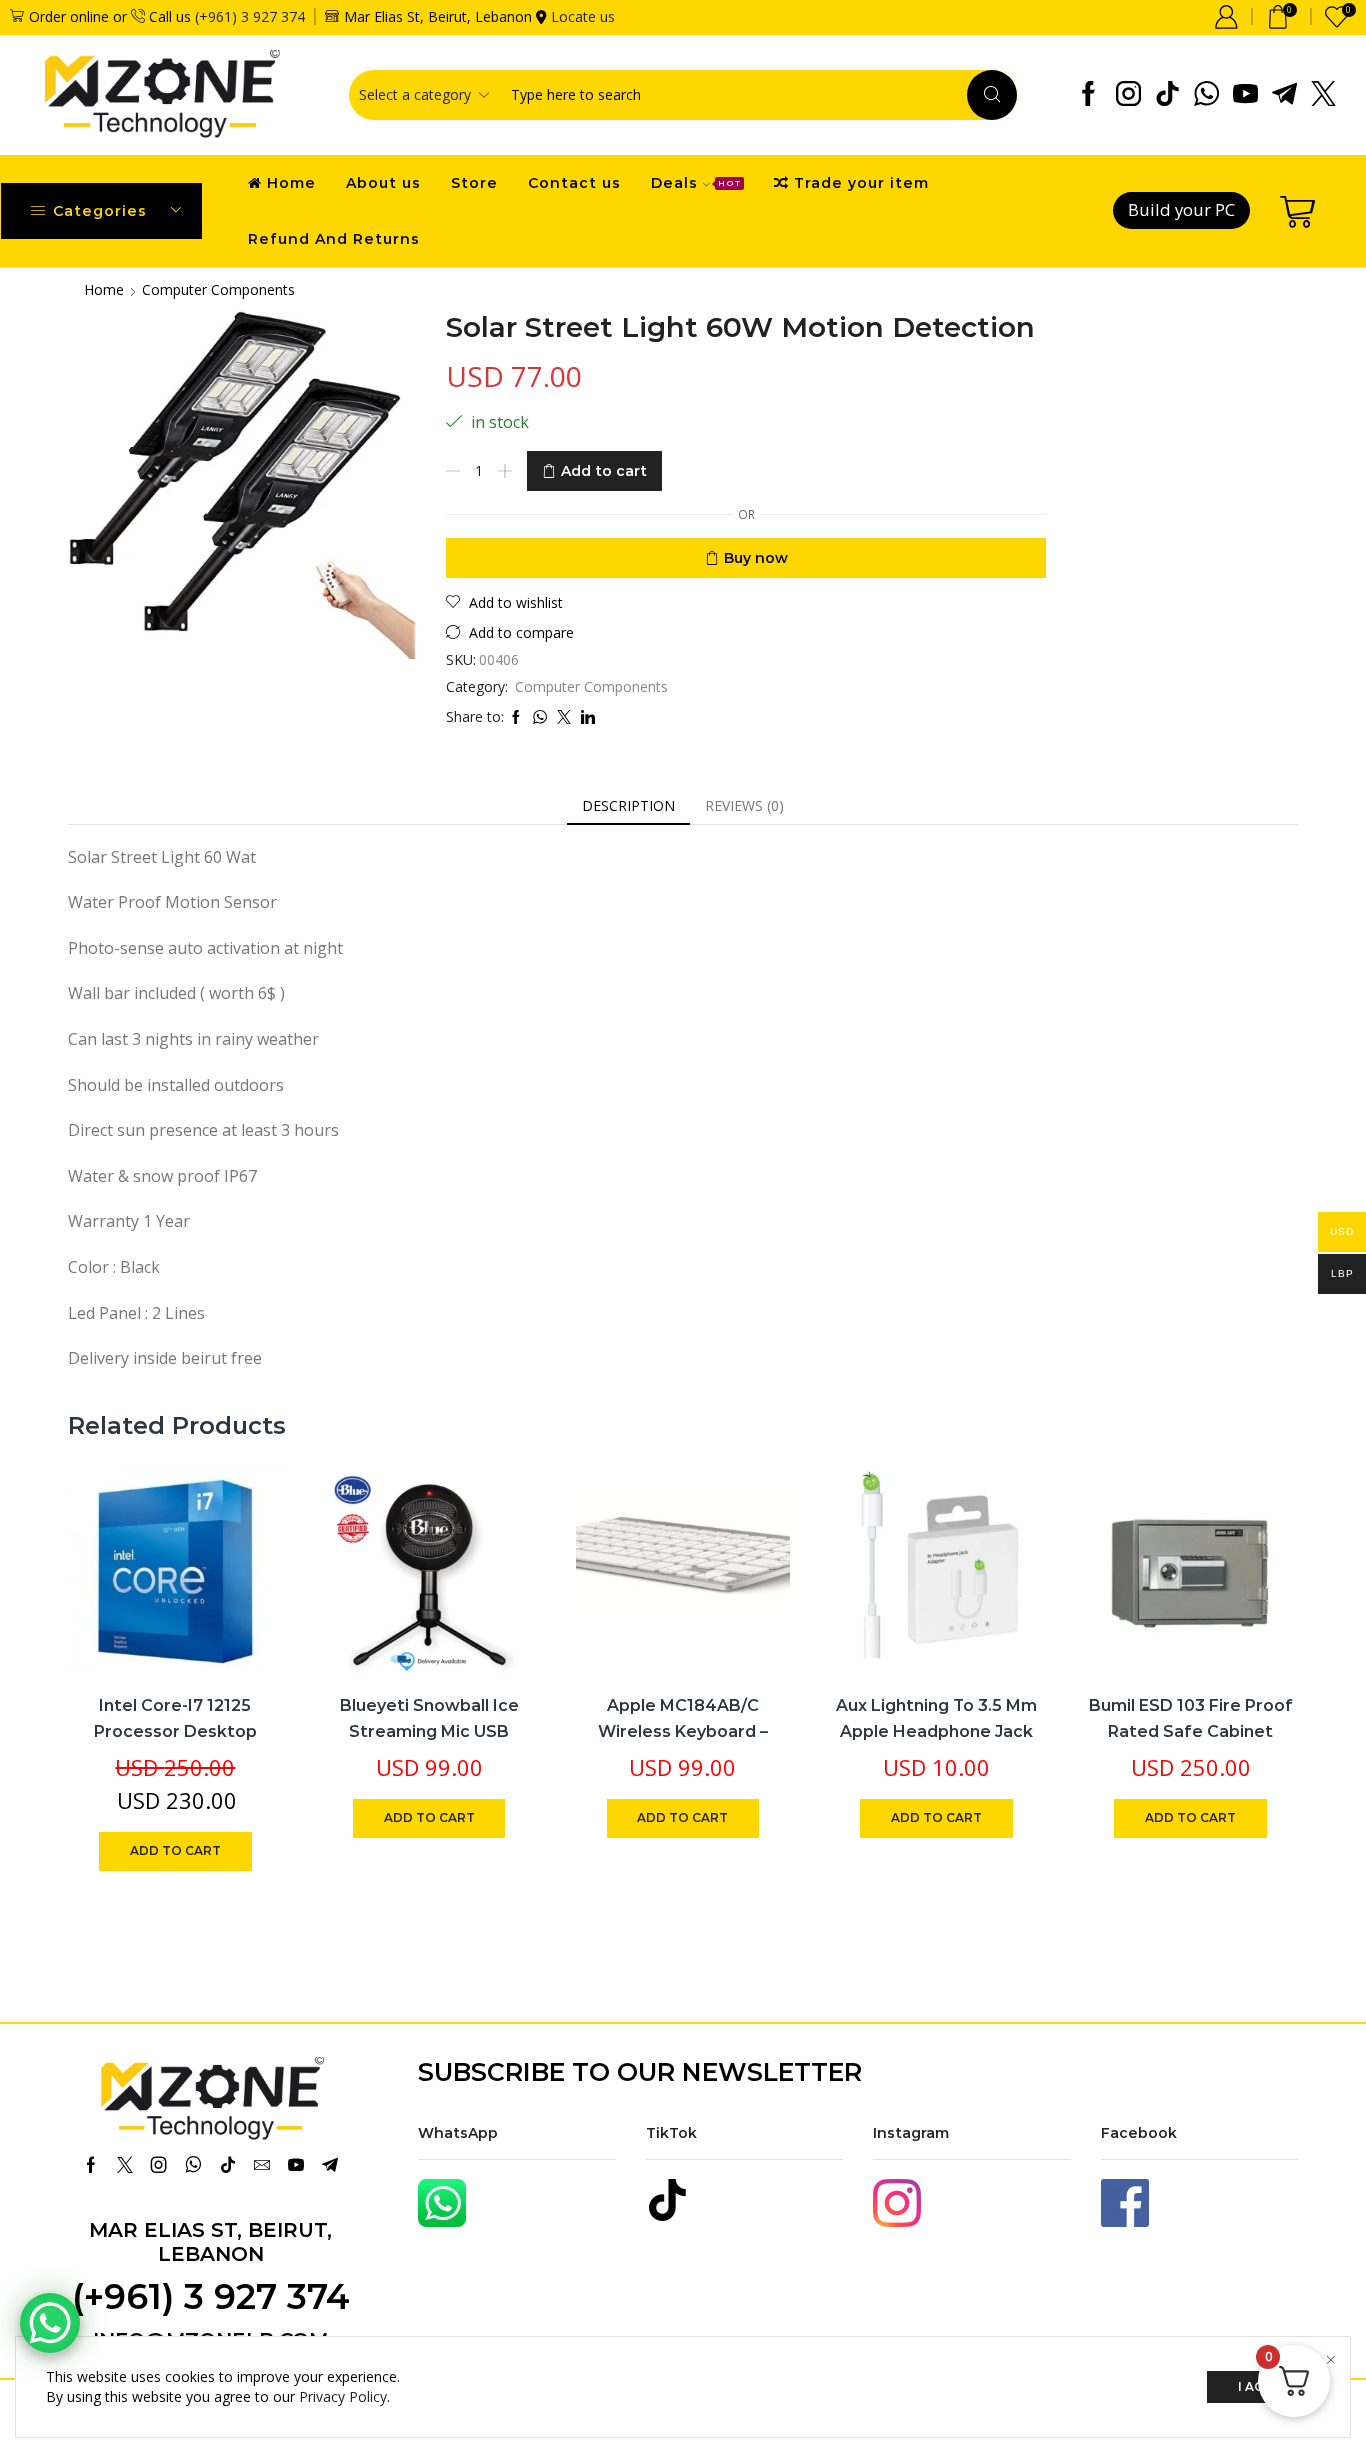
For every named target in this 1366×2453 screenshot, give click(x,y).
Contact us (574, 183)
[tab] (628, 806)
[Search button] (992, 95)
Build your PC (1181, 209)
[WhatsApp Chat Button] (50, 2323)
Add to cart (604, 471)
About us (383, 183)
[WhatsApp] (1206, 95)
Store (474, 183)
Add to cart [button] (245, 1545)
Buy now (756, 558)
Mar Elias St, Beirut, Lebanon (210, 2242)
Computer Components (218, 289)
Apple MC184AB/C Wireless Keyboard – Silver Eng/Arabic (683, 1731)
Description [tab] (628, 805)
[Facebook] (1088, 95)
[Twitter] (1323, 95)
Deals (696, 183)
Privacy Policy (343, 2396)
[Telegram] (1284, 95)
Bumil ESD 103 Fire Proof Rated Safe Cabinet (1191, 1718)
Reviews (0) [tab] (744, 805)
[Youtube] (1245, 95)
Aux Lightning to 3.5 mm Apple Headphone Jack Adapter (936, 1731)
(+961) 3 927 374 (250, 16)
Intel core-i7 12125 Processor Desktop (175, 1718)
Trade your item (861, 183)
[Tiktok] (1167, 95)
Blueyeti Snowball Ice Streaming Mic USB (429, 1718)
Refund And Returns (334, 239)
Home (291, 183)
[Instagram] (1128, 95)
